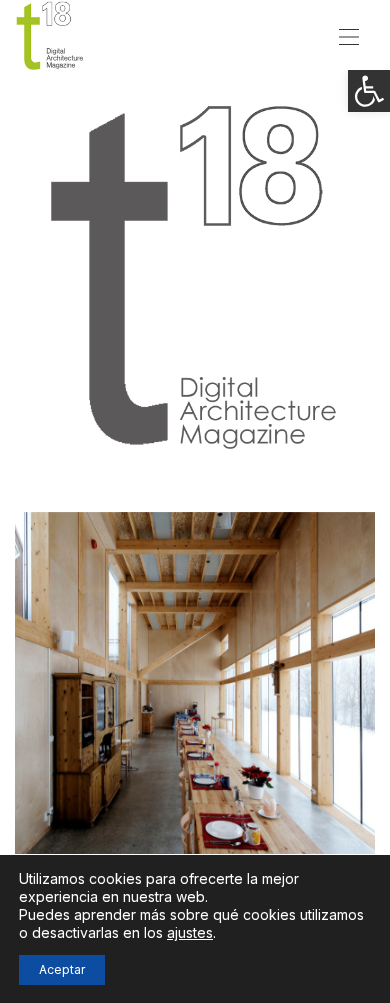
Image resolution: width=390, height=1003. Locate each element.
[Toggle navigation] (349, 35)
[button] (369, 91)
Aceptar (62, 969)
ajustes (190, 932)
